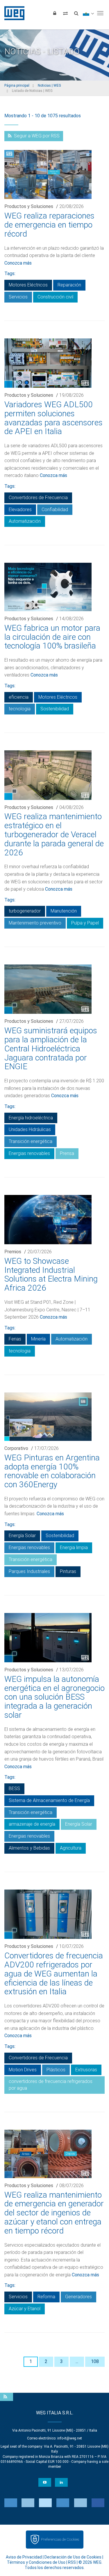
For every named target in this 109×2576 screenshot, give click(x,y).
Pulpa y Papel (85, 923)
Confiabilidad (55, 510)
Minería (38, 1339)
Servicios (18, 297)
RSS (72, 2562)
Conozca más (18, 263)
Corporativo (16, 1448)
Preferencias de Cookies (60, 2539)
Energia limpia (74, 1547)
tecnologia (20, 709)
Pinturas (68, 1571)
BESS (14, 1788)
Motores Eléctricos (28, 285)
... (77, 2361)
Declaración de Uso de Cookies (73, 2557)
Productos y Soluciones (29, 206)
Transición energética (31, 1141)
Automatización (25, 521)
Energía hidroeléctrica (31, 1118)
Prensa (67, 1153)
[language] (88, 13)
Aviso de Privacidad (24, 2557)
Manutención (64, 911)
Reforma (46, 2297)
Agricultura (71, 1848)
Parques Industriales (29, 1571)
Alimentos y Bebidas (29, 1848)
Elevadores (20, 510)
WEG (12, 13)
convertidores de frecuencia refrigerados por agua (51, 2085)
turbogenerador (25, 911)
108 (95, 2361)
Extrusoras (86, 2070)
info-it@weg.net (70, 2438)
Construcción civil (55, 297)
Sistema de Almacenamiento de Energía (49, 1800)
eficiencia (19, 697)
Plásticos (56, 2070)
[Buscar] (76, 13)
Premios (13, 1252)
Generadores (78, 2297)
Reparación (69, 285)
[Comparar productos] (65, 13)
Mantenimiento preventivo (35, 923)
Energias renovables (29, 1153)
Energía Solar (22, 1536)
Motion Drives (23, 2070)
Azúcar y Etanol (25, 2309)
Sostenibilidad (55, 709)
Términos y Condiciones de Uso (36, 2562)
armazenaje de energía (32, 1824)
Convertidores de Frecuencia (38, 498)
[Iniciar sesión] (55, 13)
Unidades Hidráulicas (30, 1129)
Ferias (15, 1339)
